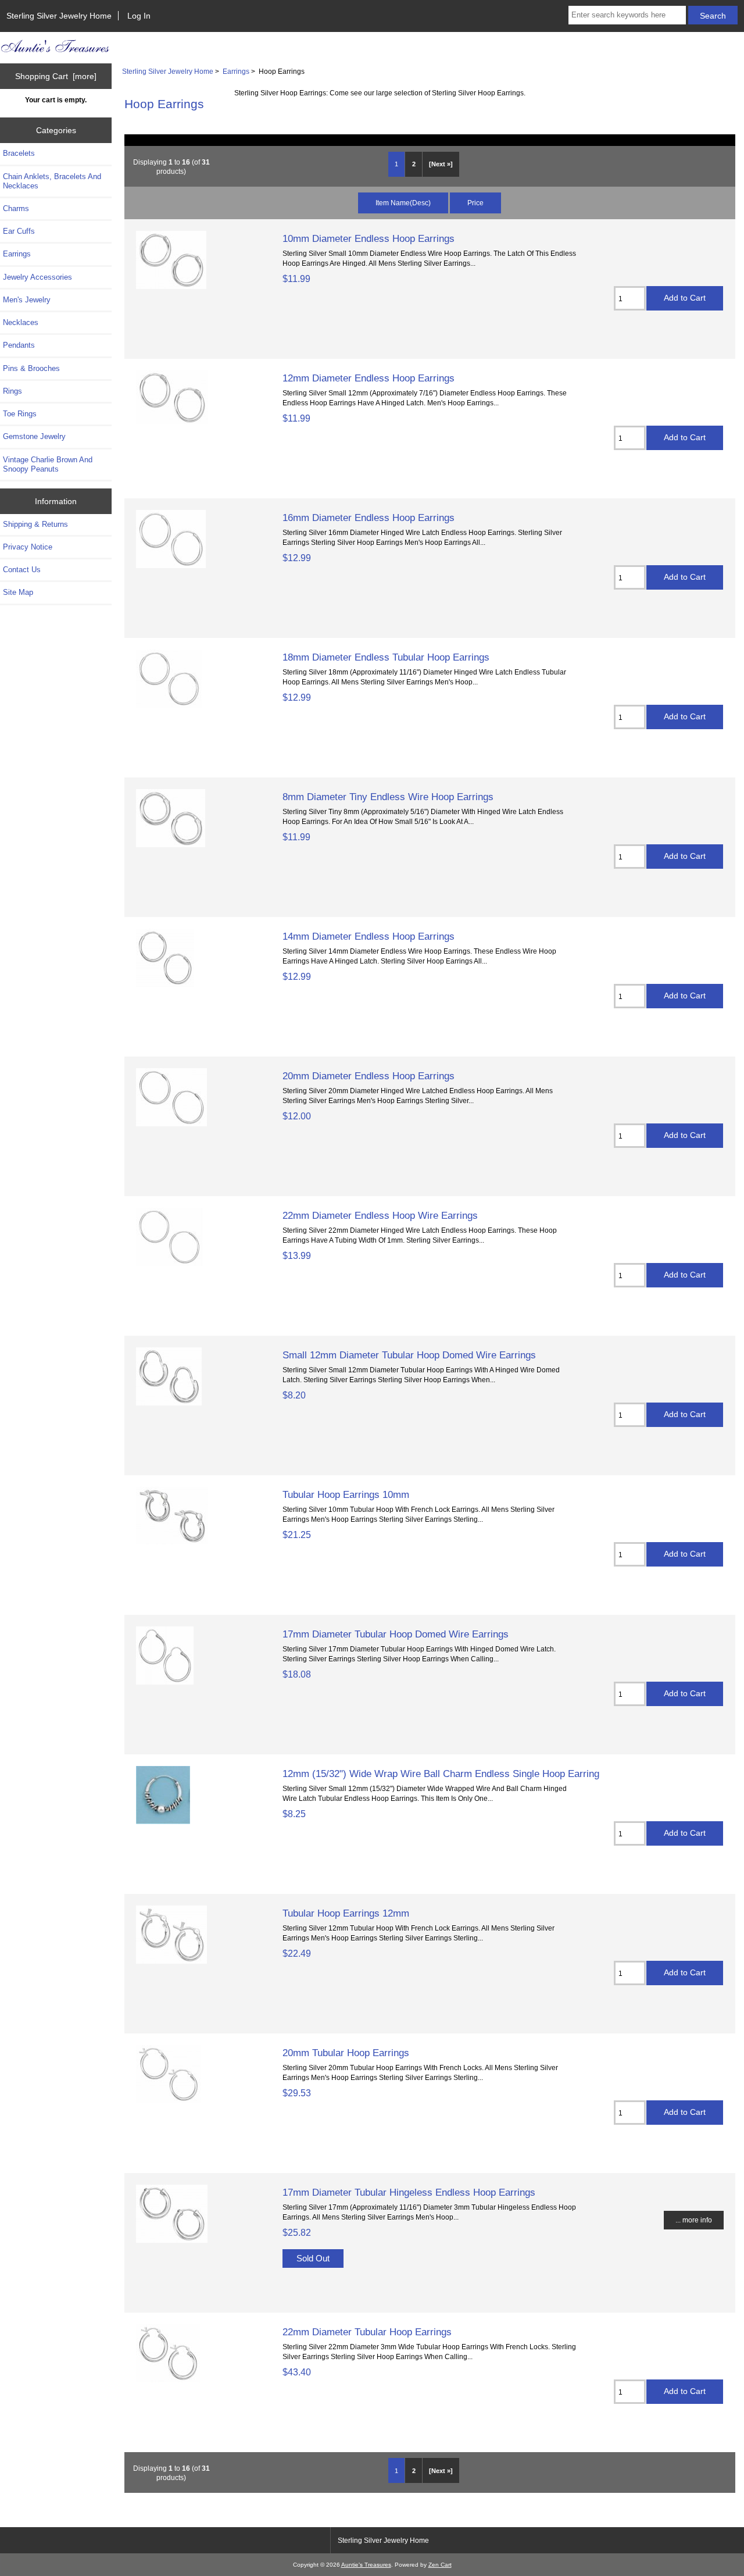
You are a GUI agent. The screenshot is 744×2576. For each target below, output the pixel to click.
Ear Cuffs (19, 231)
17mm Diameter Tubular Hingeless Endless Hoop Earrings (409, 2192)
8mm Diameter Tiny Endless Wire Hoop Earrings (388, 797)
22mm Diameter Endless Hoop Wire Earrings (380, 1215)
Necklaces (21, 322)
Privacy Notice (28, 547)
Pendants (19, 345)
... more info (694, 2220)
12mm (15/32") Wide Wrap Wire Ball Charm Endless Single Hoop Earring (441, 1774)
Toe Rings (20, 414)
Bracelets (19, 153)
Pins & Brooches (31, 368)
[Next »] (441, 164)
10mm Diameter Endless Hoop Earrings (369, 238)
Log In (139, 16)
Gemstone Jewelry (34, 436)
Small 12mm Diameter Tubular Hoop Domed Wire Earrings (409, 1355)
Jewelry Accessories (37, 277)
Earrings (236, 71)
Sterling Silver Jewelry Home (59, 16)
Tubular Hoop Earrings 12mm (346, 1913)
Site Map (18, 592)
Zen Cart (440, 2565)
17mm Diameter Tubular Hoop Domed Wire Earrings (396, 1634)
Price (475, 203)
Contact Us (22, 570)
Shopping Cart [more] (56, 76)
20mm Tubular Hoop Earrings (346, 2053)
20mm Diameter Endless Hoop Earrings (369, 1076)
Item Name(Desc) (403, 203)
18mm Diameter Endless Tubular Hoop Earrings (386, 657)
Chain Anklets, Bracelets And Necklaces (52, 181)
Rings (12, 391)
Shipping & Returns (35, 524)
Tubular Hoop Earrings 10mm (346, 1494)
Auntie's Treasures (366, 2565)
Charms (16, 208)
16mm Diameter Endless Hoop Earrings (369, 518)
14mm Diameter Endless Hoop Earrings (369, 936)
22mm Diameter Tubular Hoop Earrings (367, 2332)
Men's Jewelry (27, 300)
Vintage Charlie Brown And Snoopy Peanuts (48, 464)
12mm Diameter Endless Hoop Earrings (369, 378)
